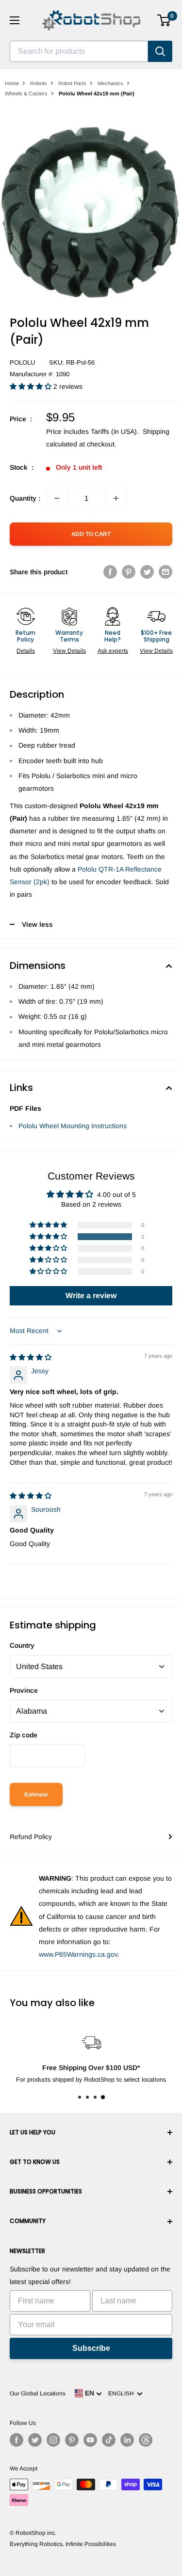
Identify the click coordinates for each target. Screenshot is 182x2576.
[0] (164, 20)
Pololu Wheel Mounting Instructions (73, 1126)
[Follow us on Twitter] (35, 2440)
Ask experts (113, 651)
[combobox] (79, 51)
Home (12, 83)
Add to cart (91, 534)
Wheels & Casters (26, 93)
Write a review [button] (91, 1296)
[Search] (160, 51)
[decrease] (57, 498)
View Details (69, 651)
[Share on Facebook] (110, 572)
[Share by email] (165, 572)
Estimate (36, 1794)
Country (22, 1645)
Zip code (24, 1735)
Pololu (22, 362)
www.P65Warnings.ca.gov (78, 1954)
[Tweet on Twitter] (147, 572)
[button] (32, 386)
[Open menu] (15, 20)
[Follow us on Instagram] (53, 2440)
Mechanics (110, 83)
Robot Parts (72, 83)
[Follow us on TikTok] (109, 2440)
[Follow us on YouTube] (90, 2440)
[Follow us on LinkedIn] (127, 2440)
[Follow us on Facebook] (17, 2440)
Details (26, 651)
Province (24, 1690)
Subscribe (91, 2348)
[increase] (116, 498)
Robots (39, 83)
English (123, 2393)
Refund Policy (31, 1837)
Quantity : (25, 498)
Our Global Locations (38, 2393)
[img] (31, 1357)
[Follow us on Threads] (146, 2440)
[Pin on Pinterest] (129, 572)
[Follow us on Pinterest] (72, 2440)
